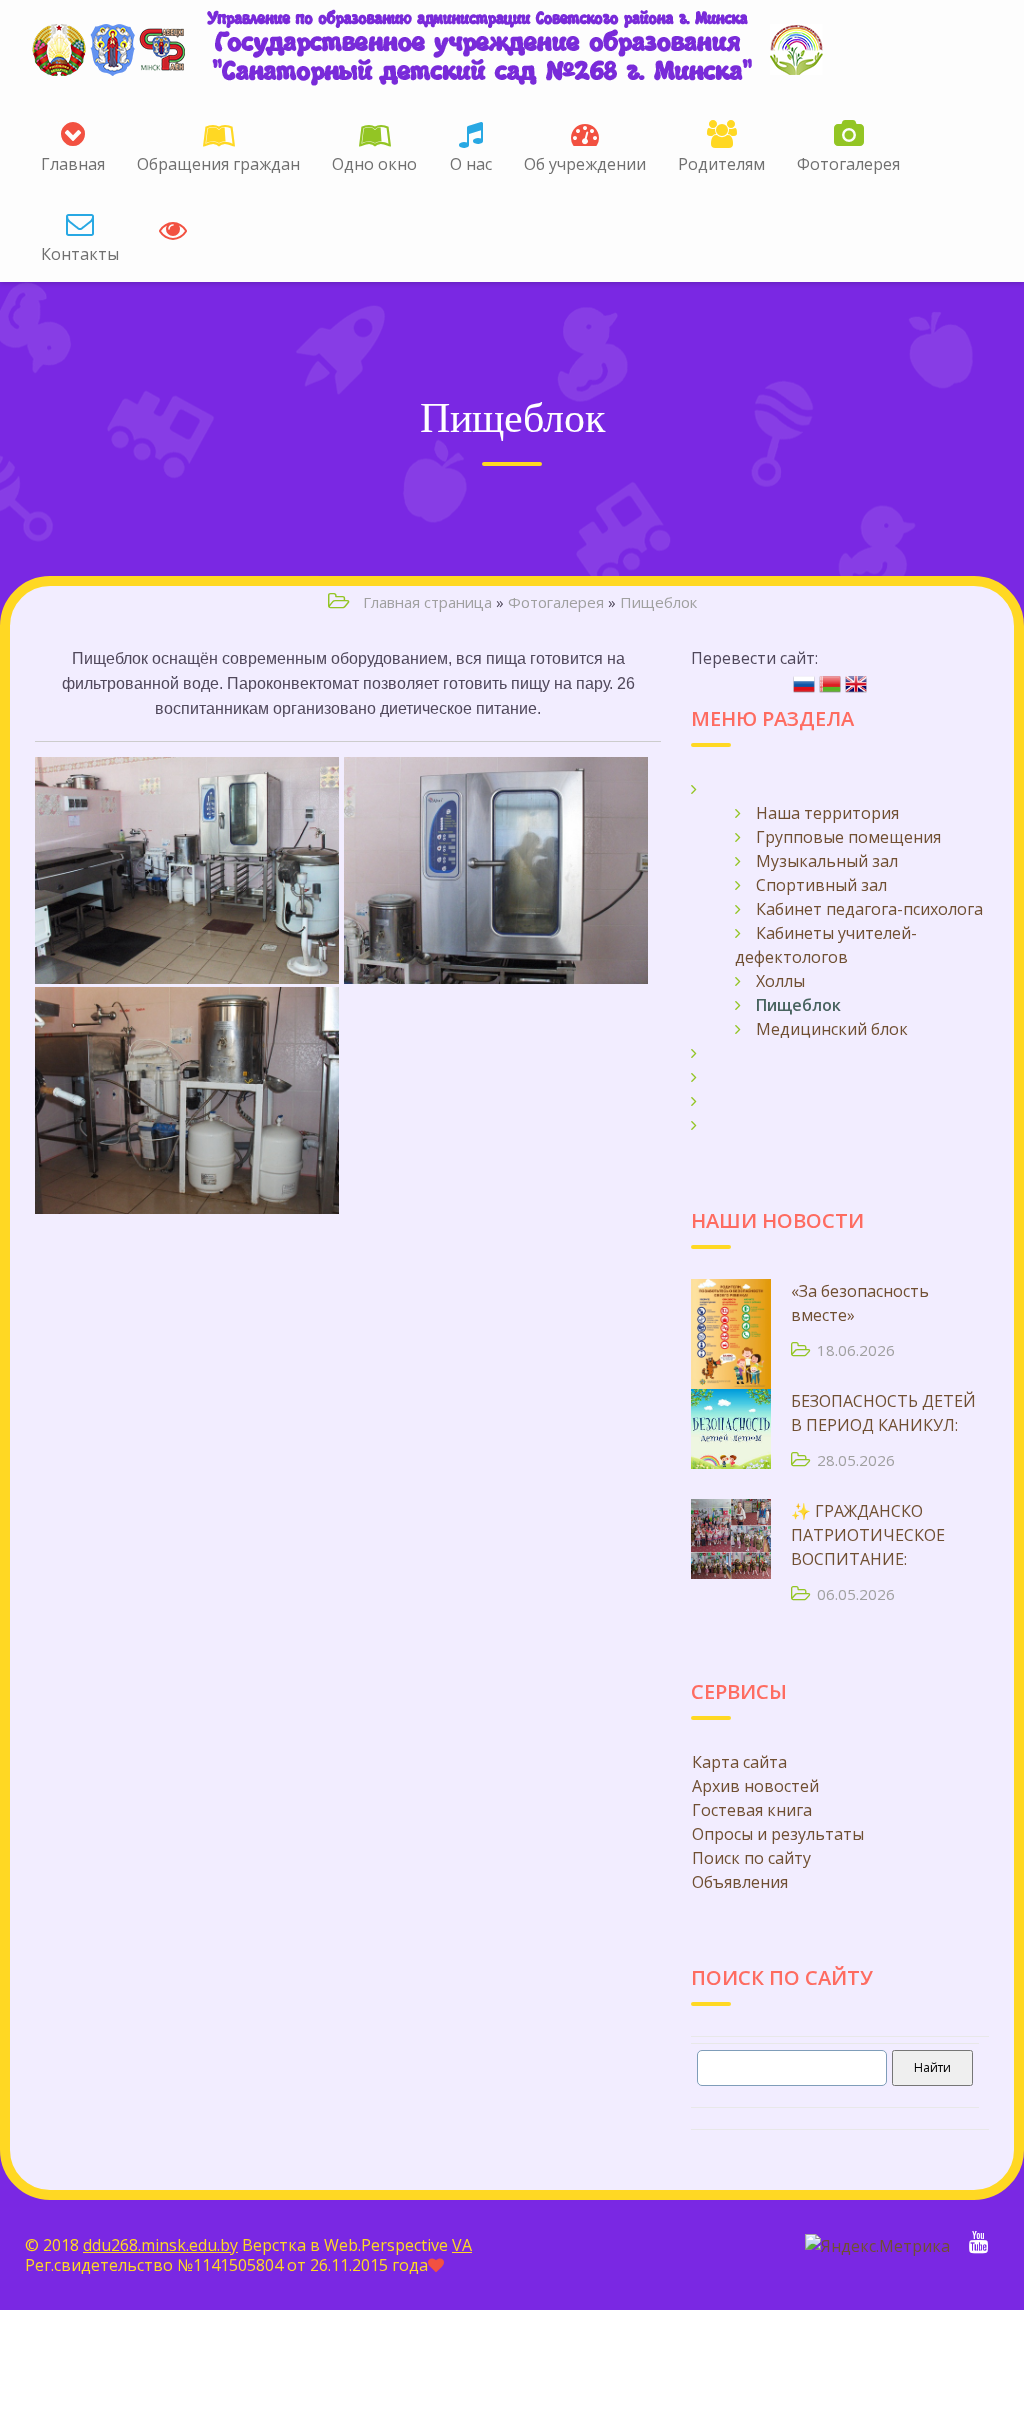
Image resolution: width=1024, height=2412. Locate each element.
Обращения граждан (218, 164)
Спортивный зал (821, 885)
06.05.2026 (856, 1594)
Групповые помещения (848, 837)
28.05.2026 (856, 1460)
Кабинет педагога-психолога (869, 909)
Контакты (80, 254)
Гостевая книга (752, 1810)
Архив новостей (755, 1786)
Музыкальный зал (827, 861)
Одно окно (374, 164)
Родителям (721, 164)
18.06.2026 (856, 1350)
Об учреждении (585, 164)
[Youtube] (978, 2244)
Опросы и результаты (778, 1834)
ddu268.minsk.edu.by (160, 2245)
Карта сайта (739, 1762)
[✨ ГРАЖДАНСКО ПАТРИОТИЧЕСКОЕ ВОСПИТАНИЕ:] (731, 1539)
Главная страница (427, 602)
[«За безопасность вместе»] (731, 1319)
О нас (471, 164)
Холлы (780, 981)
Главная (73, 164)
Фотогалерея (848, 164)
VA (462, 2245)
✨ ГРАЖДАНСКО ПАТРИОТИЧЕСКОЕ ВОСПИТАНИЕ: (868, 1535)
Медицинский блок (832, 1029)
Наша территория (827, 813)
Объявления (740, 1882)
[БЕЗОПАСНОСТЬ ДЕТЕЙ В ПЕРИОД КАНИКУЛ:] (731, 1429)
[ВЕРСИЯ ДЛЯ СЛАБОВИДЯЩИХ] (172, 225)
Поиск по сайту (751, 1858)
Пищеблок (658, 602)
